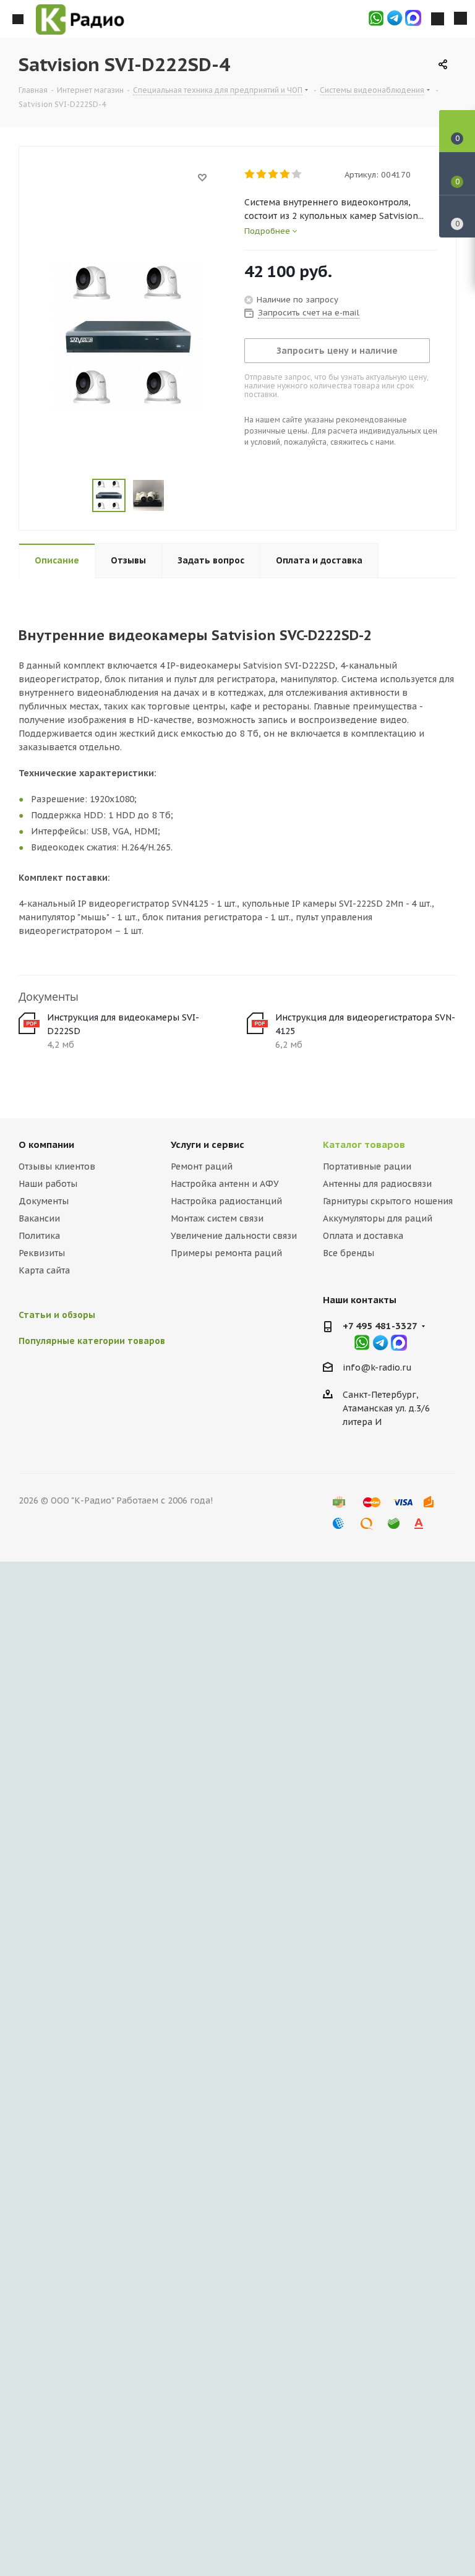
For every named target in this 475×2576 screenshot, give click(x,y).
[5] (297, 174)
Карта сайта (44, 1270)
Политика (39, 1236)
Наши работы (48, 1184)
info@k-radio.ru (377, 1367)
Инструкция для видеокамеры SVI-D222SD (123, 1024)
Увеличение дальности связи (234, 1236)
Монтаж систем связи (217, 1218)
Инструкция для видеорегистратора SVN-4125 (365, 1024)
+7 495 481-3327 (380, 1326)
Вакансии (39, 1218)
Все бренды (349, 1253)
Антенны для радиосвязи (377, 1184)
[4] (285, 174)
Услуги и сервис (208, 1145)
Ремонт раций (202, 1166)
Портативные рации (367, 1166)
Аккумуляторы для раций (378, 1218)
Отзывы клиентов (57, 1166)
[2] (262, 174)
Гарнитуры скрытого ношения (388, 1201)
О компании (46, 1145)
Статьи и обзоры (57, 1315)
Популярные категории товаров (92, 1341)
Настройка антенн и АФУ (225, 1184)
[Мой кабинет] (438, 19)
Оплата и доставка (363, 1236)
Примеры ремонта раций (226, 1253)
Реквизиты (42, 1253)
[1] (250, 174)
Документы (44, 1201)
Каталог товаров (364, 1145)
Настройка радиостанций (226, 1201)
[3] (274, 174)
